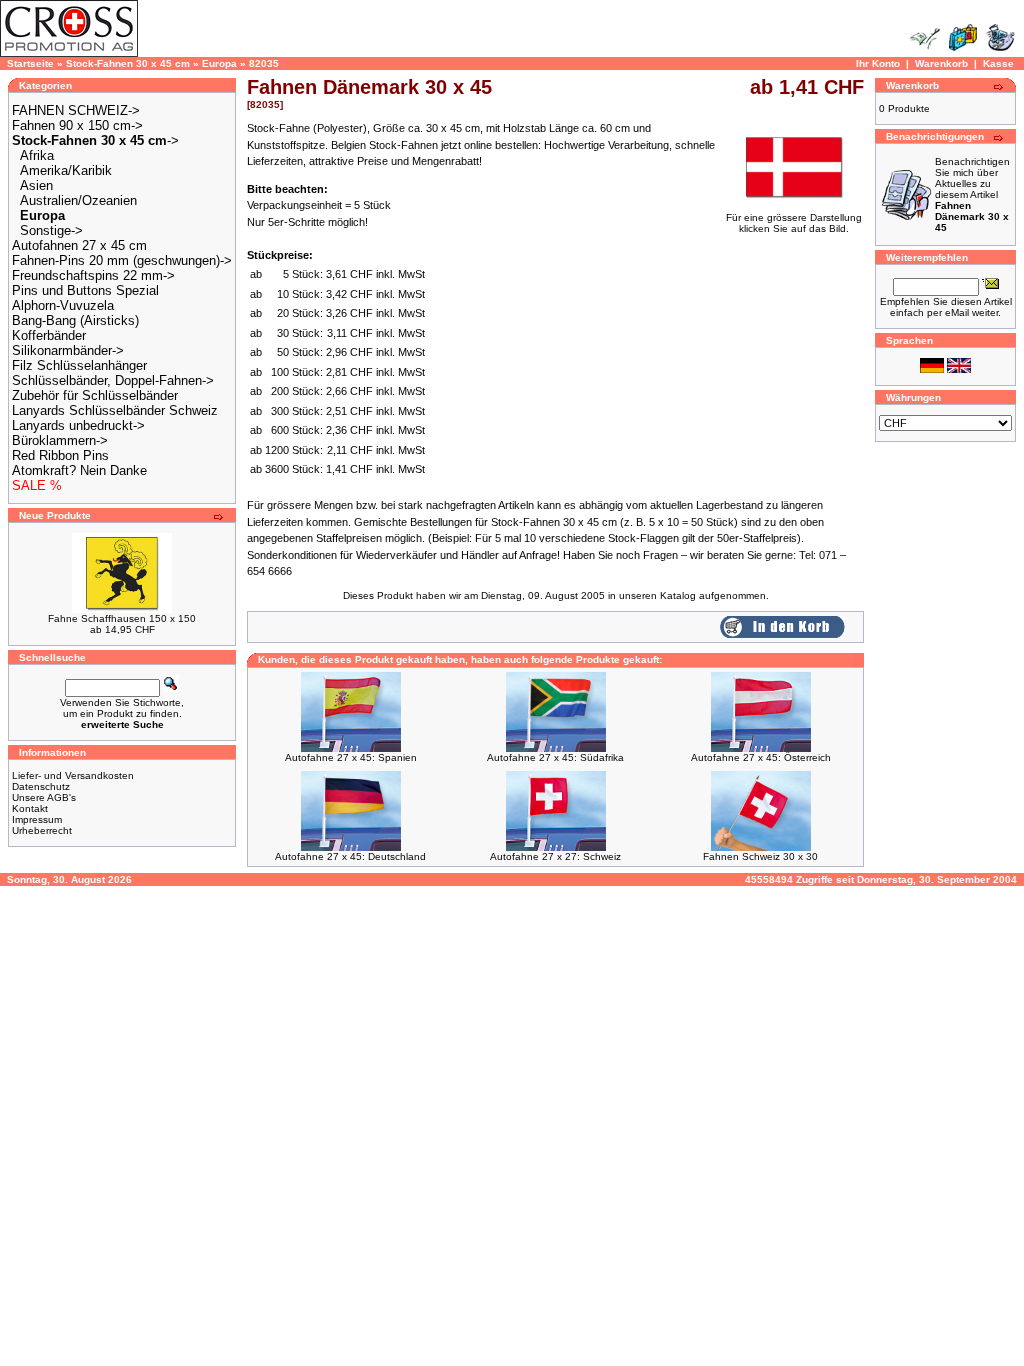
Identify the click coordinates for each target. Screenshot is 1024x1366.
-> (95, 140)
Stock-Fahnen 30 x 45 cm (128, 63)
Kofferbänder (49, 335)
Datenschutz (41, 786)
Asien (36, 185)
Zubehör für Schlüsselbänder (95, 395)
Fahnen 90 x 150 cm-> (77, 125)
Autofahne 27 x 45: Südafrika (555, 757)
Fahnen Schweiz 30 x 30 (760, 856)
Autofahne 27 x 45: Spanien (351, 757)
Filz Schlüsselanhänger (79, 365)
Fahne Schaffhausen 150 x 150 (122, 618)
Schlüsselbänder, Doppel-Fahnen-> (113, 380)
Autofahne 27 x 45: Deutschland (350, 856)
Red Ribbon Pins (60, 455)
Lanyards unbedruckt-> (78, 425)
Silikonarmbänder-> (68, 350)
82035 (264, 63)
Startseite (30, 63)
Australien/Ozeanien (78, 200)
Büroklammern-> (60, 440)
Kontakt (30, 808)
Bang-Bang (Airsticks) (75, 320)
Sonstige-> (51, 230)
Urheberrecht (42, 830)
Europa (219, 63)
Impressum (37, 819)
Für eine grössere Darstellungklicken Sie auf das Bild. (794, 223)
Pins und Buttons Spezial (85, 290)
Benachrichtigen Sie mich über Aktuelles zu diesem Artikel (972, 194)
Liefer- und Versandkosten (73, 775)
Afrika (37, 155)
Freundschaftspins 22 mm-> (93, 275)
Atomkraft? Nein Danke (79, 470)
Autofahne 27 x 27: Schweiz (555, 856)
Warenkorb (941, 63)
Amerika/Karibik (66, 170)
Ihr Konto (878, 63)
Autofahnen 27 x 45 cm (79, 245)
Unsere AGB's (44, 797)
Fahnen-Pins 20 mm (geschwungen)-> (122, 260)
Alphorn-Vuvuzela (63, 305)
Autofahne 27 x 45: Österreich (761, 757)
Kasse (998, 63)
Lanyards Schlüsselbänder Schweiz (115, 410)
